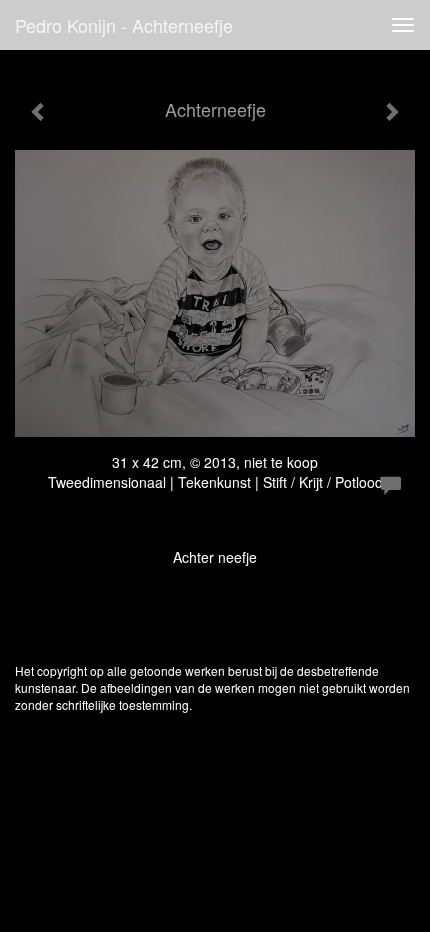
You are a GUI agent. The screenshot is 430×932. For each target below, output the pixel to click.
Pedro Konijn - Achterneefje (124, 25)
